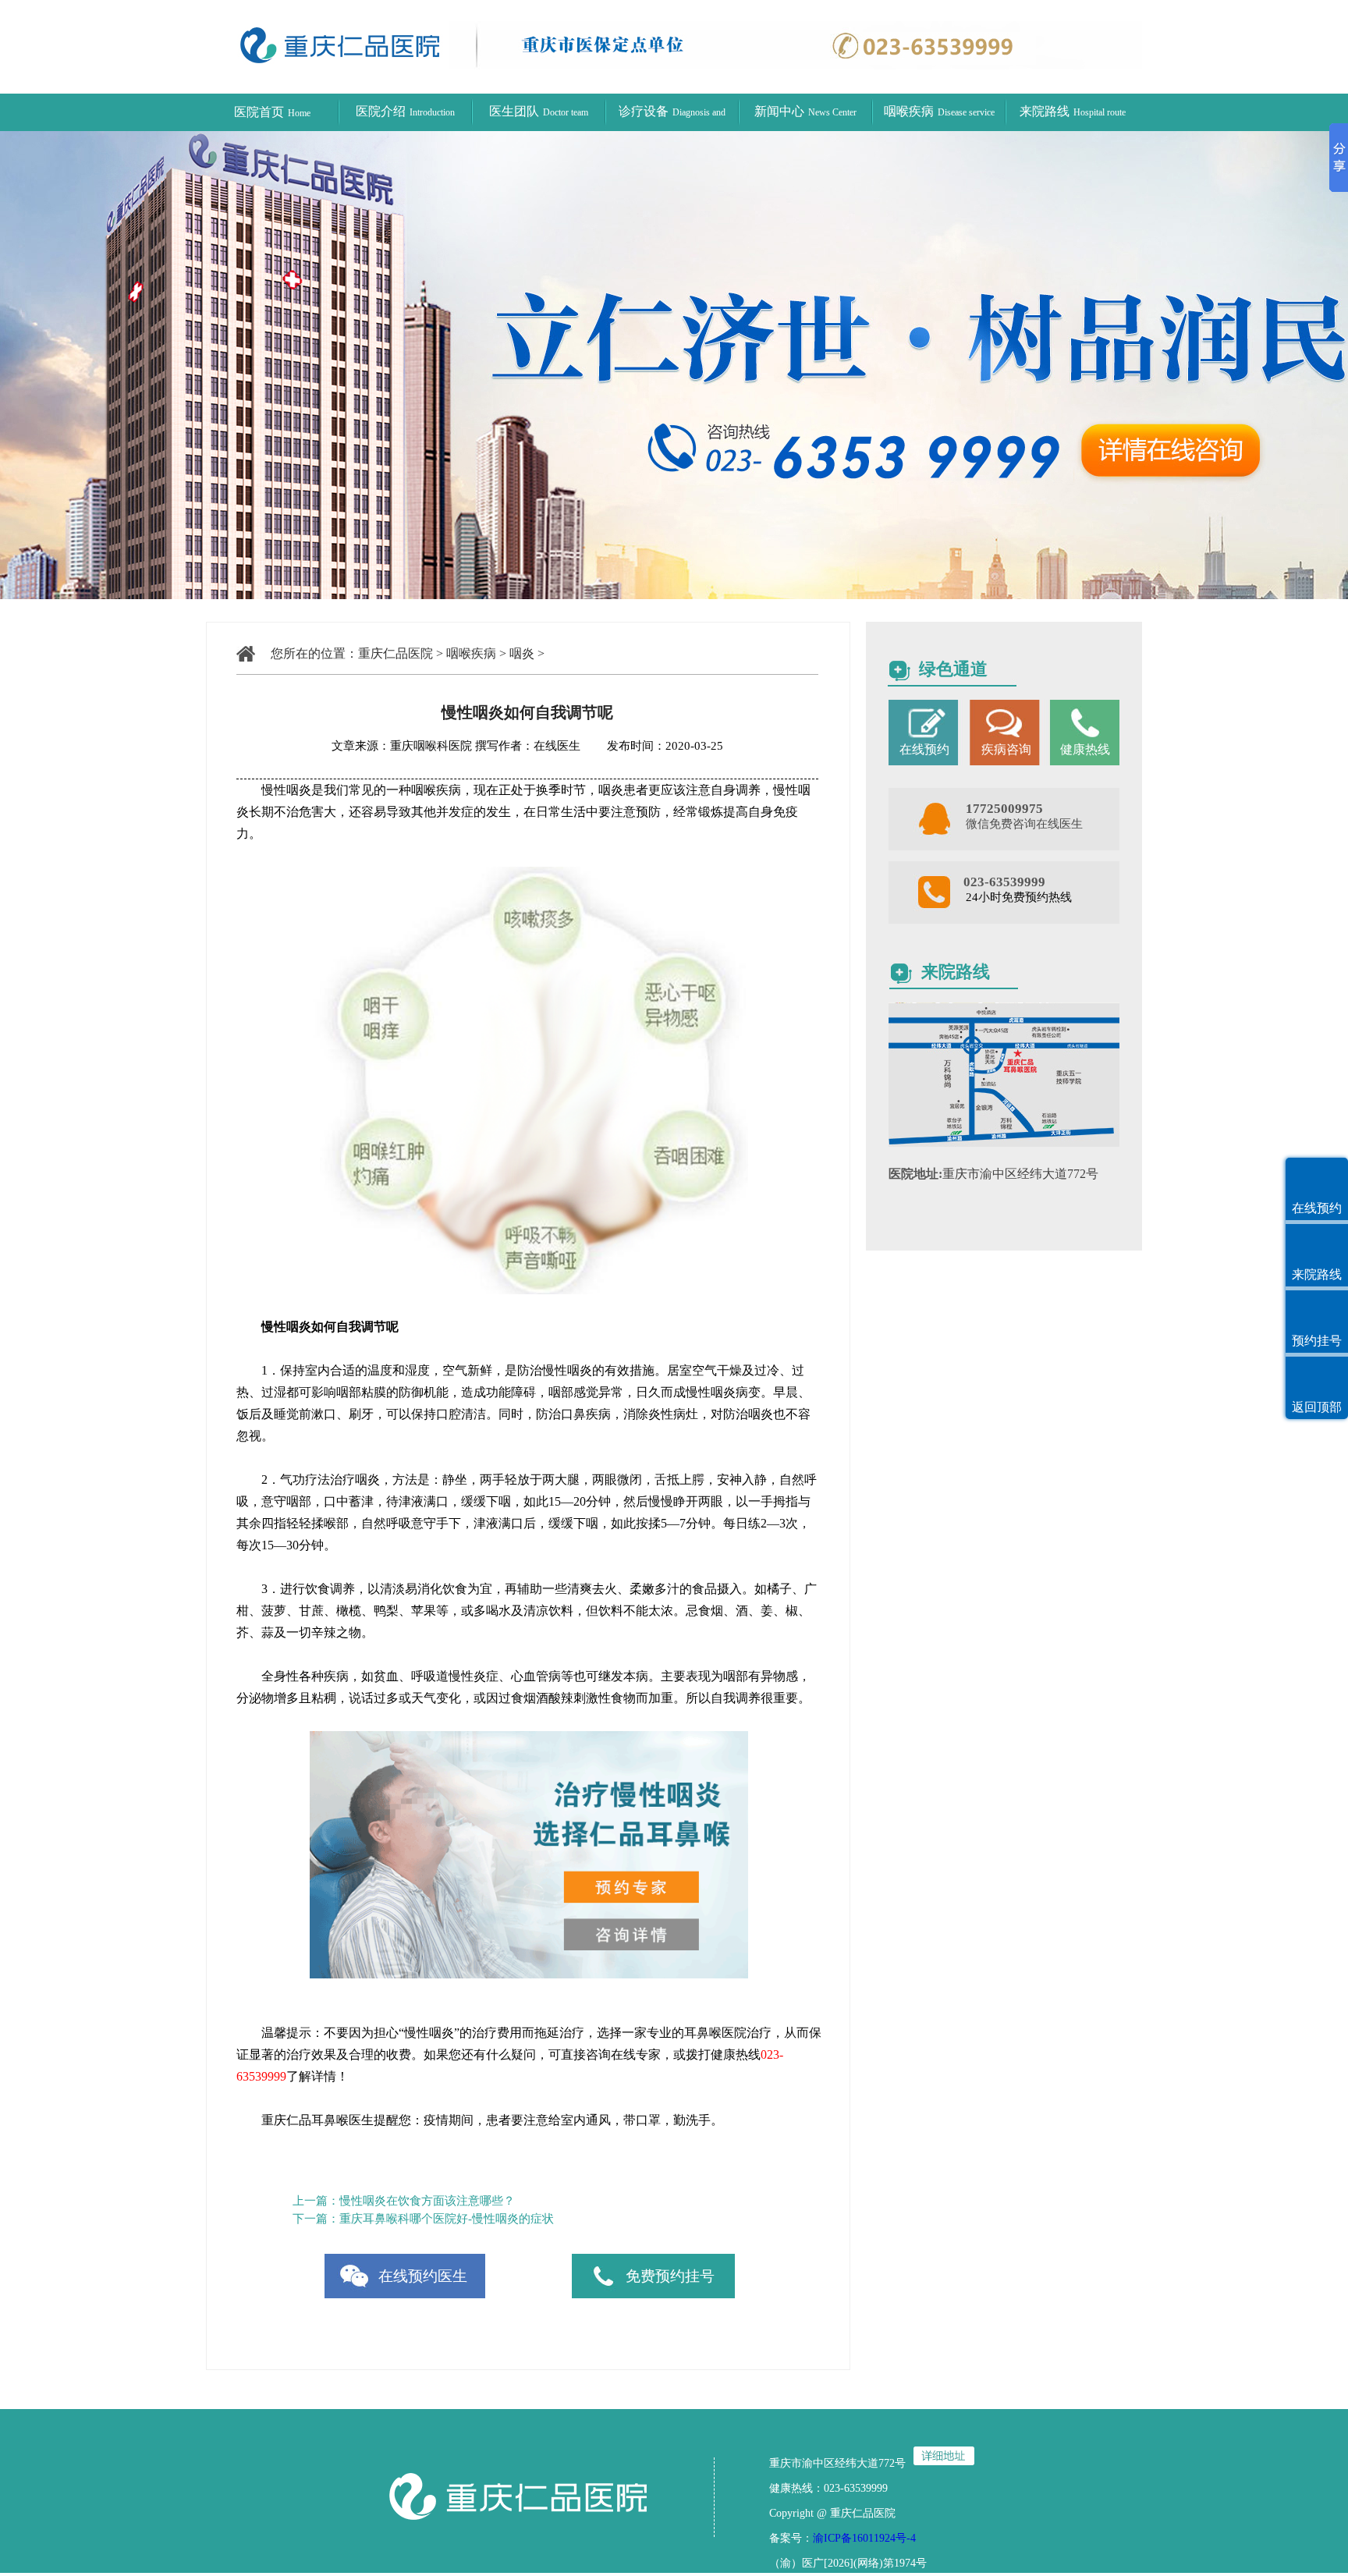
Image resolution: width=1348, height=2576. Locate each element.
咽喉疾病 (939, 111)
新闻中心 (805, 111)
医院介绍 (405, 111)
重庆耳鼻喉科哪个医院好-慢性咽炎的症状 (447, 2219)
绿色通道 (953, 669)
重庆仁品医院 (396, 653)
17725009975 (1004, 809)
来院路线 (1073, 111)
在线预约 (1317, 1208)
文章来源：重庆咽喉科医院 (402, 746)
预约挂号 (1317, 1341)
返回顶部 (1317, 1407)
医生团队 (539, 111)
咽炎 (522, 653)
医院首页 (272, 112)
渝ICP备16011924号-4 (864, 2538)
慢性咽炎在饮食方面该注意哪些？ (427, 2201)
